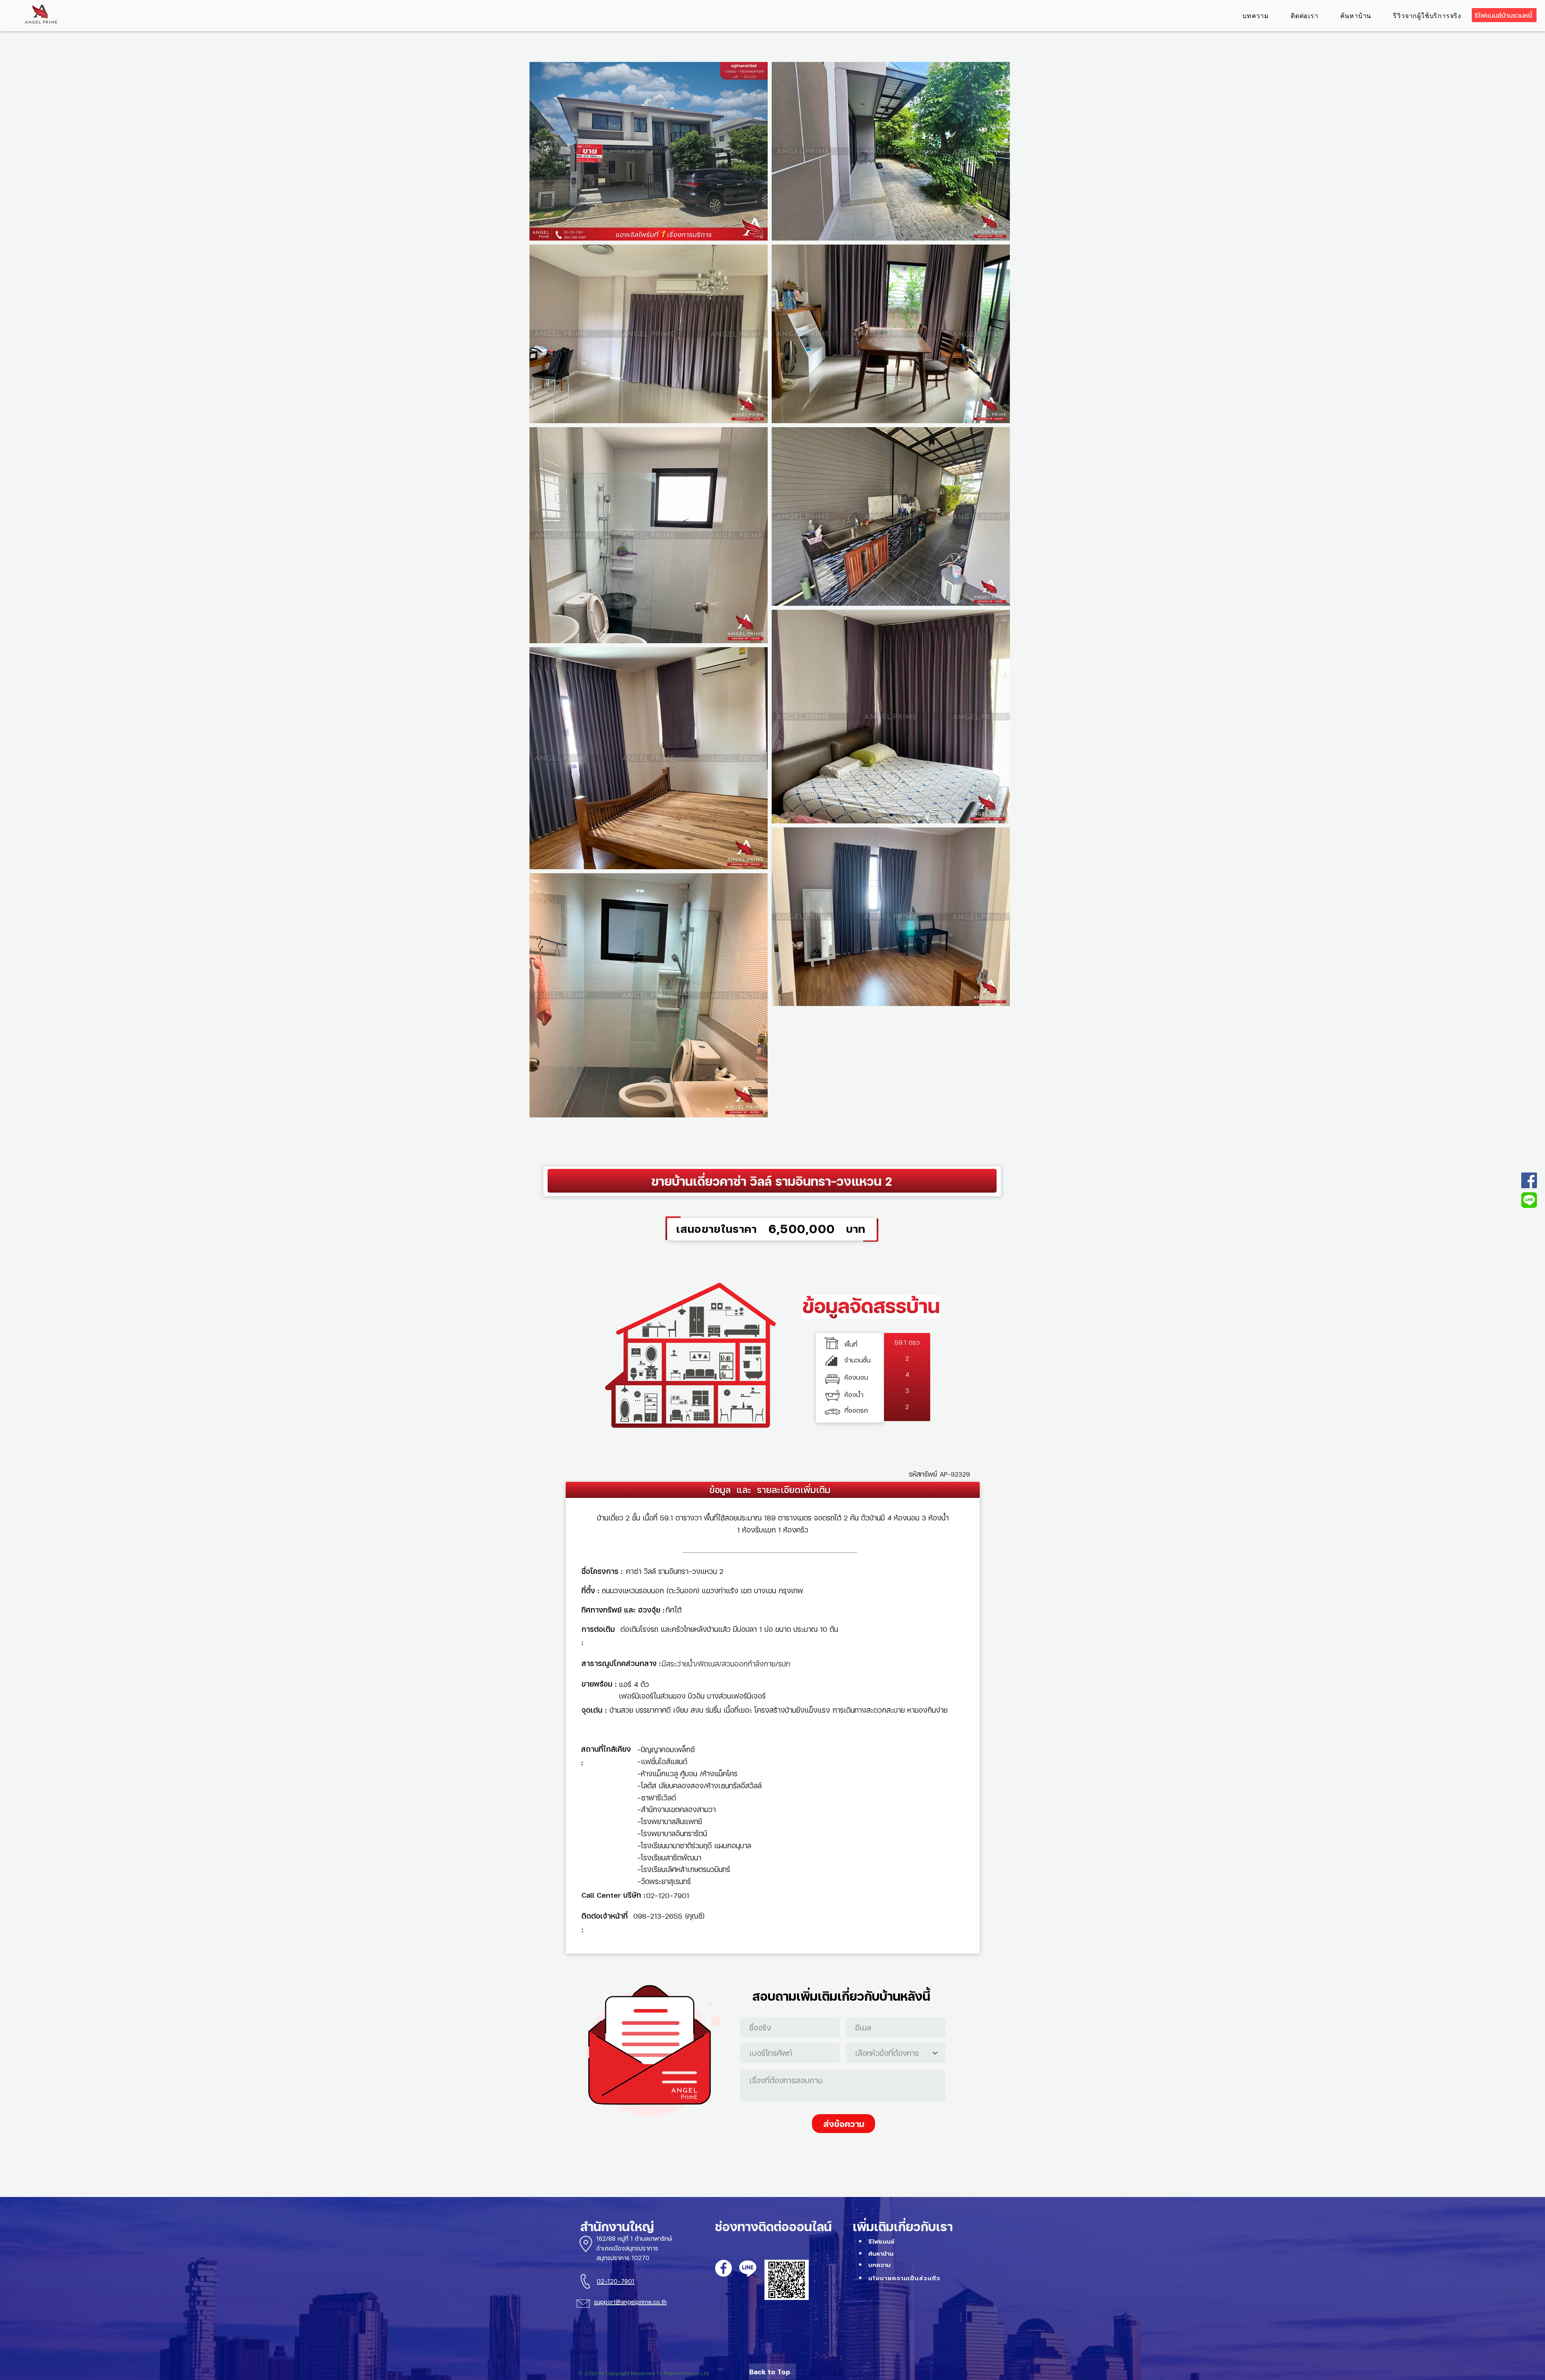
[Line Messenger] (1529, 1200)
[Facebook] (1529, 1180)
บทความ (880, 2265)
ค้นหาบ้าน (881, 2253)
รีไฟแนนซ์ (881, 2241)
